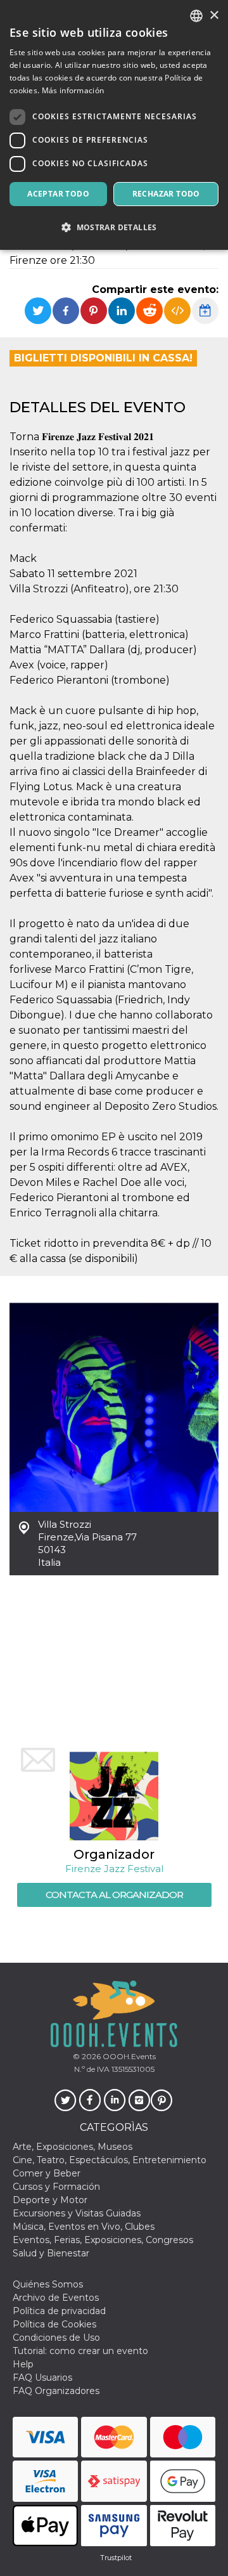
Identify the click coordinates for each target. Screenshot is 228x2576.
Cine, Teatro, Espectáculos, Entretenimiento (110, 2160)
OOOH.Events (128, 2056)
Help (23, 2364)
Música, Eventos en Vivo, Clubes (84, 2227)
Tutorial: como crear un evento (80, 2351)
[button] (114, 227)
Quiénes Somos (48, 2284)
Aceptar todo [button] (58, 194)
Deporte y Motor (50, 2200)
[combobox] (196, 16)
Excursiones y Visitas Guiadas (77, 2213)
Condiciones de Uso (56, 2338)
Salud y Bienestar (51, 2253)
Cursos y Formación (56, 2187)
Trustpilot (116, 2558)
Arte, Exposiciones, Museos (73, 2147)
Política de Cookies (54, 2324)
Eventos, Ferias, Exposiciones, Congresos (103, 2240)
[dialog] (114, 125)
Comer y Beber (47, 2173)
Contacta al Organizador (114, 1895)
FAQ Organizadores (56, 2391)
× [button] (214, 16)
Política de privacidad (59, 2311)
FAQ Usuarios (42, 2378)
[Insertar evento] (177, 311)
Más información (73, 90)
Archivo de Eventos (56, 2298)
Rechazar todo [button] (166, 194)
